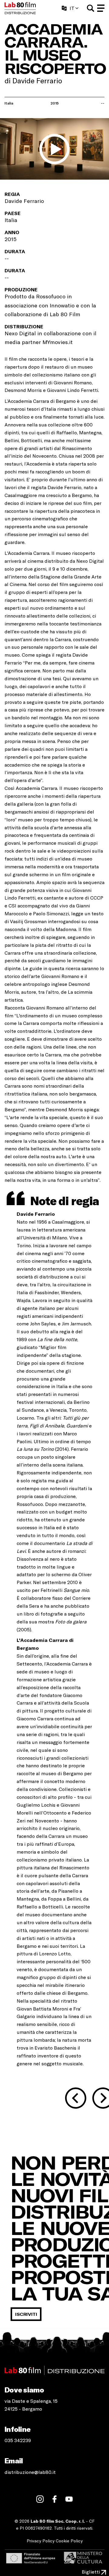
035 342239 (18, 2440)
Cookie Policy (69, 2541)
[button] (91, 8)
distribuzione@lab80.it (30, 2472)
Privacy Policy (41, 2541)
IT (72, 8)
